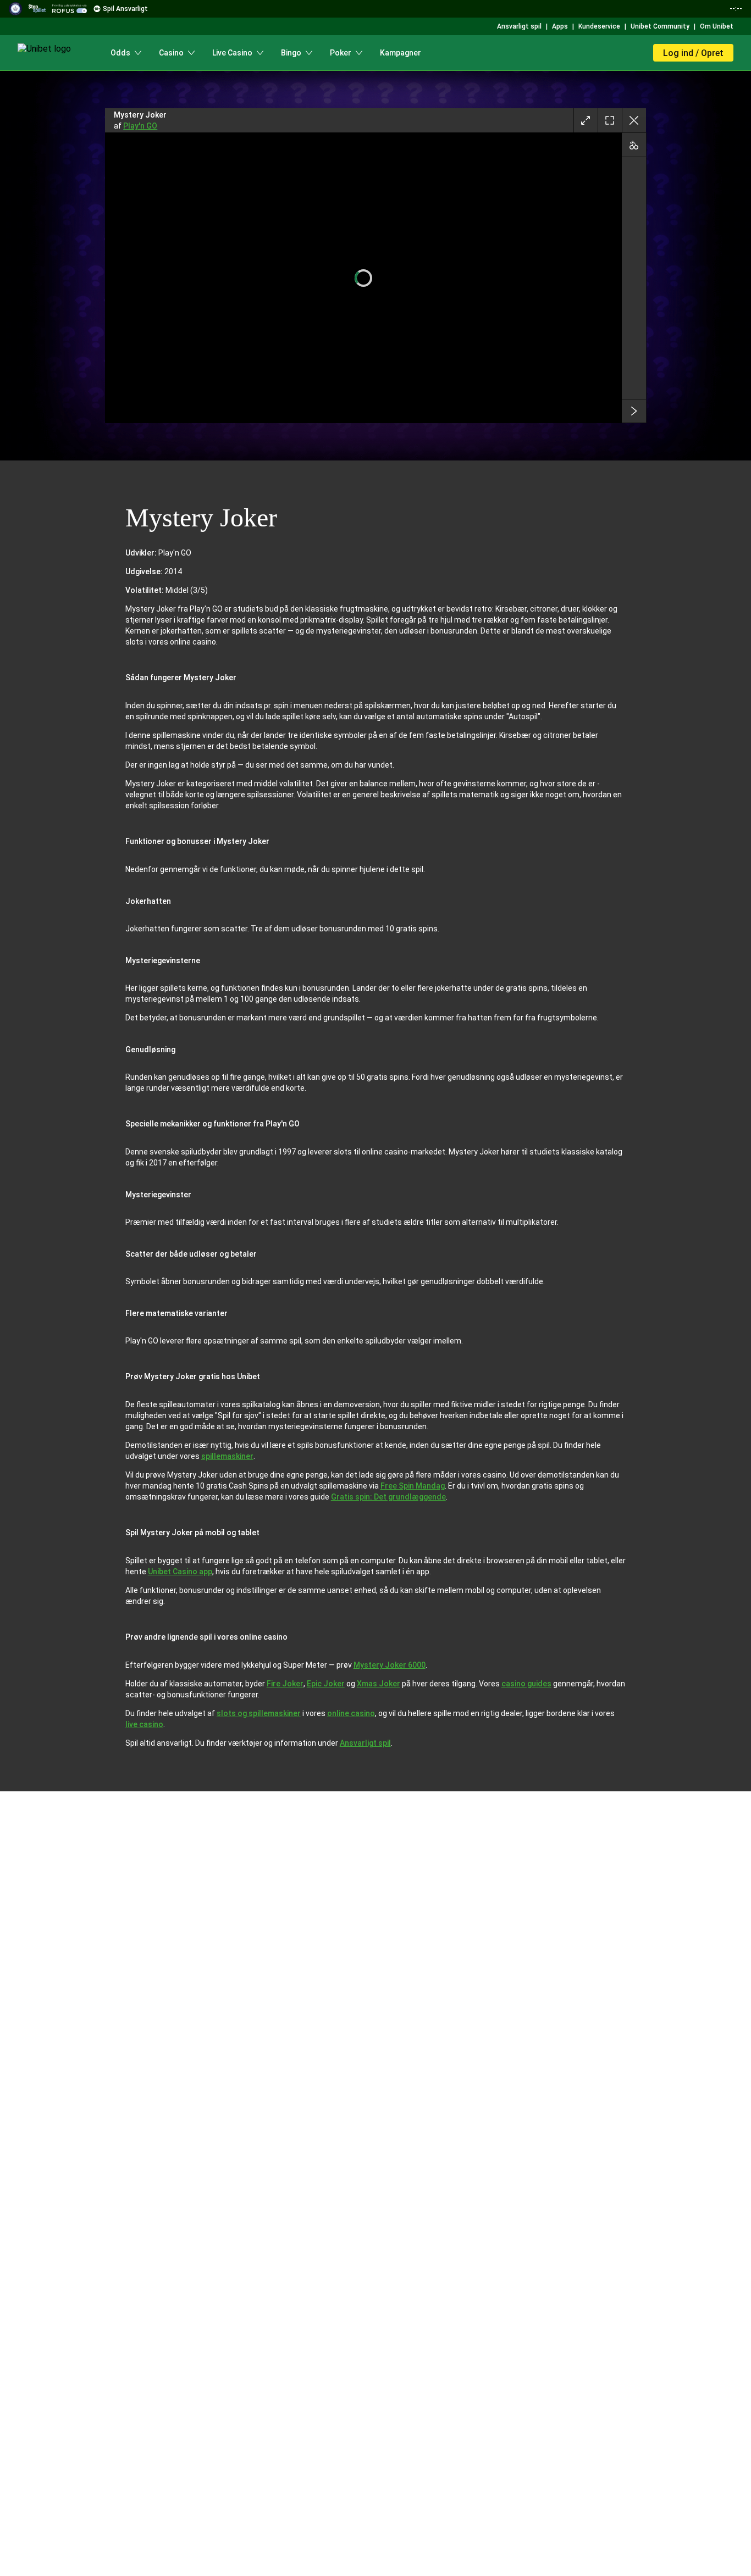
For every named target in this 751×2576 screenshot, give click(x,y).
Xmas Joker (379, 1684)
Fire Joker (285, 1684)
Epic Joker (326, 1684)
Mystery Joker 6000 (390, 1665)
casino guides (526, 1684)
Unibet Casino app (180, 1572)
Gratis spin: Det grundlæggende (388, 1497)
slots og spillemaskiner (259, 1713)
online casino (351, 1713)
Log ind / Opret (693, 53)
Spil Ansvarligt (125, 9)
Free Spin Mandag (413, 1486)
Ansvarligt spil (365, 1743)
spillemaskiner (227, 1456)
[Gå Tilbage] (634, 120)
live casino (144, 1724)
